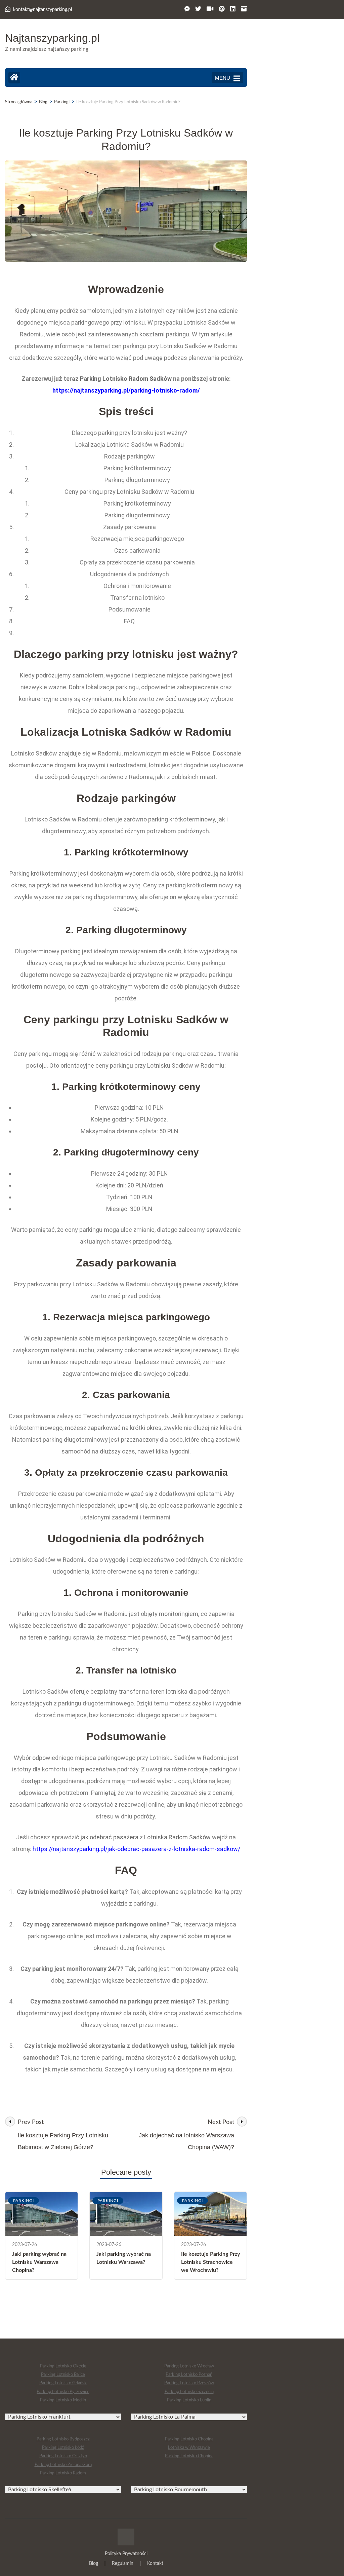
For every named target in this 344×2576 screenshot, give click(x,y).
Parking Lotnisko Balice (63, 2375)
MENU (223, 78)
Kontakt (155, 2564)
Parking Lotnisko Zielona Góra (63, 2465)
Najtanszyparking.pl (52, 38)
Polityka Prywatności (126, 2554)
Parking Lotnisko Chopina (189, 2439)
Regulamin (123, 2564)
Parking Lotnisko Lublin (189, 2400)
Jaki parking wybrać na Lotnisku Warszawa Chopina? (39, 2262)
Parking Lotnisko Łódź (63, 2448)
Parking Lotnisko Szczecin (189, 2392)
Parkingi (24, 2201)
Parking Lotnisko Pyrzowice (63, 2392)
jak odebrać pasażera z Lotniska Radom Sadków (146, 1837)
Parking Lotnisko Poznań (189, 2375)
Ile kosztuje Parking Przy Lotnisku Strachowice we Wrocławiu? (210, 2262)
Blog (94, 2564)
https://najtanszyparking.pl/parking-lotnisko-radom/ (126, 390)
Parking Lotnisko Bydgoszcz (63, 2439)
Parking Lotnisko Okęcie (63, 2366)
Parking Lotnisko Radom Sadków (126, 379)
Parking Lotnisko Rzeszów (189, 2383)
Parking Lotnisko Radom (63, 2473)
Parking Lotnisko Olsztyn (63, 2456)
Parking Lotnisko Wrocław (189, 2366)
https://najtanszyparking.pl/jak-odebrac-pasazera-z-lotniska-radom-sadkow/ (136, 1849)
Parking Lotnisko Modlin (63, 2400)
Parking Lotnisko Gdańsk (63, 2383)
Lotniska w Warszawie (189, 2448)
